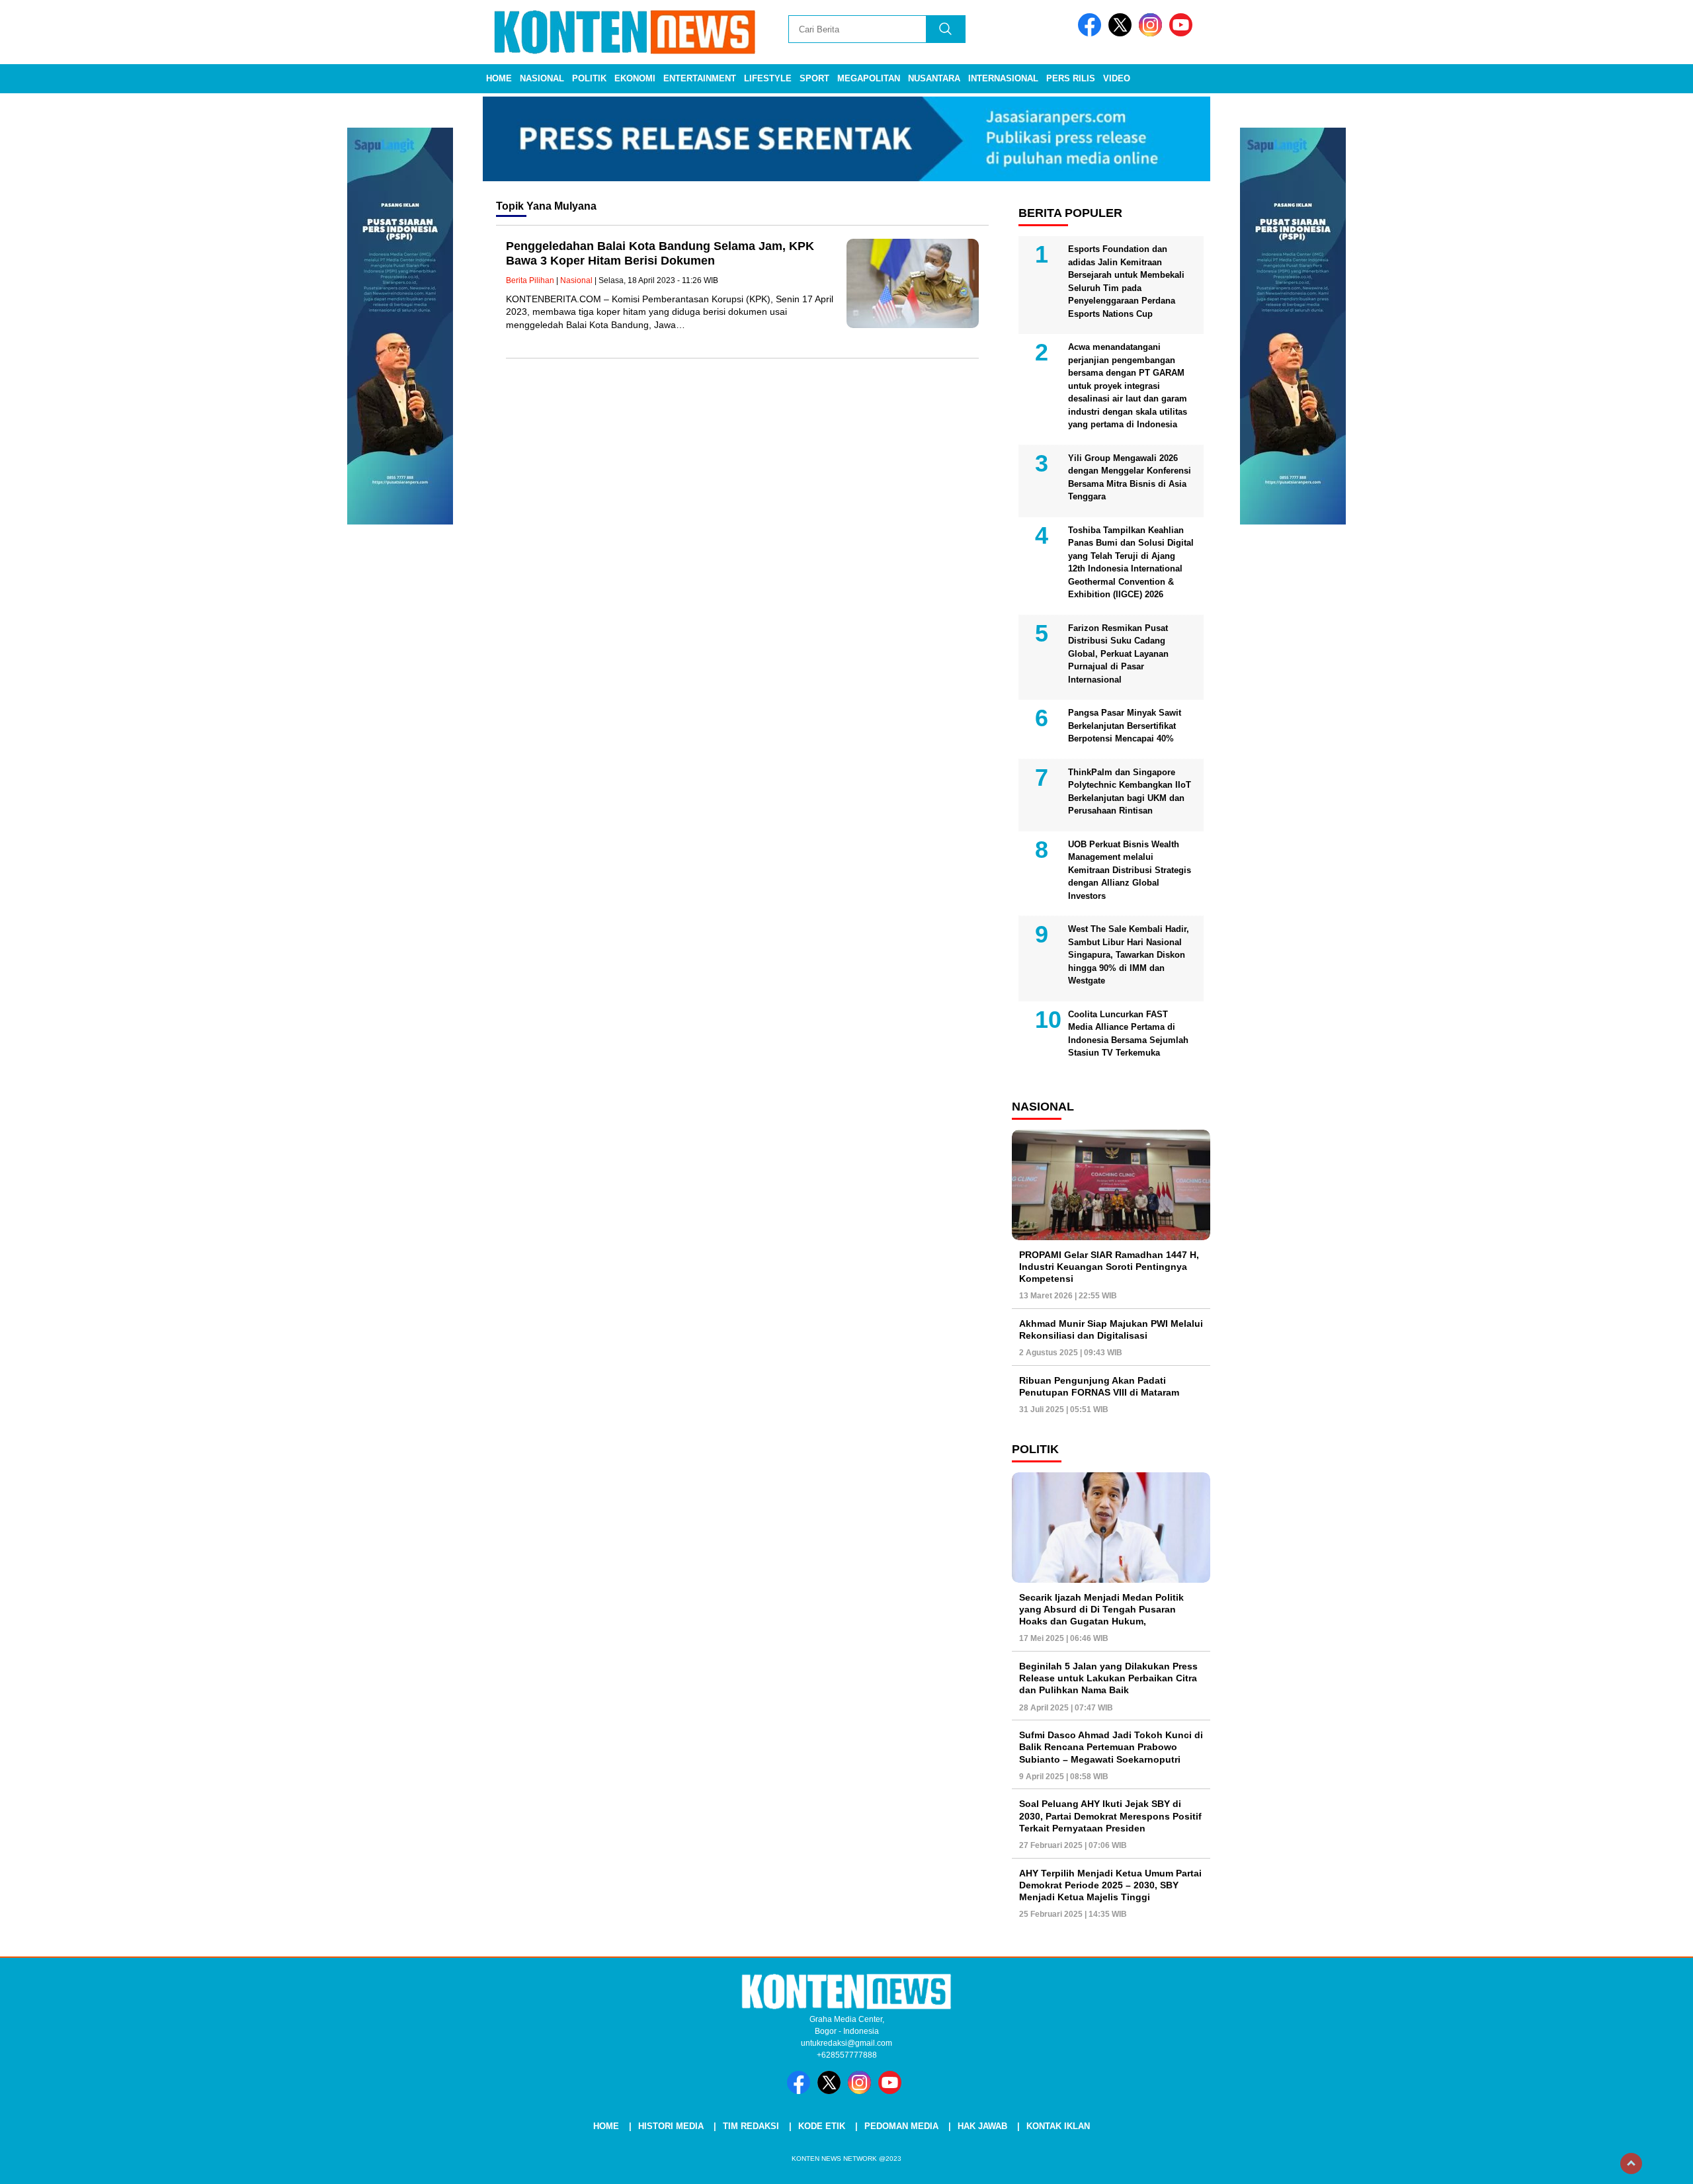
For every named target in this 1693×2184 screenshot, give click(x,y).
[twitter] (1122, 33)
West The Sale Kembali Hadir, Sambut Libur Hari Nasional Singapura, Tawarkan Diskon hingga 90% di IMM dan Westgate (1129, 955)
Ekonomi (635, 78)
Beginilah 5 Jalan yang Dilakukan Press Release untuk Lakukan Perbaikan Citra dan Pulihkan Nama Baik (1108, 1678)
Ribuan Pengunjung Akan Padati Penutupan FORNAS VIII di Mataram (1099, 1386)
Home (499, 78)
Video (1117, 78)
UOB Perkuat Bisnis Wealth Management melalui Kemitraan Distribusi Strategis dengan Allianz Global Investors (1130, 870)
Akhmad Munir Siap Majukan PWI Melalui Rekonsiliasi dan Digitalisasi (1111, 1329)
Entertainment (700, 78)
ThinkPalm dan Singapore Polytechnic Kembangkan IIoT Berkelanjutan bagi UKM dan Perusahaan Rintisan (1130, 792)
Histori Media (671, 2126)
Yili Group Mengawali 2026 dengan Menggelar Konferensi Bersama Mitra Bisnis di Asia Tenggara (1130, 478)
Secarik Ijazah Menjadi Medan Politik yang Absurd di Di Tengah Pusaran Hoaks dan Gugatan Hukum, (1101, 1609)
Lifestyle (768, 78)
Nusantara (934, 78)
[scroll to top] (1631, 2163)
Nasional (542, 78)
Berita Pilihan (530, 280)
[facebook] (1092, 33)
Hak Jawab (982, 2126)
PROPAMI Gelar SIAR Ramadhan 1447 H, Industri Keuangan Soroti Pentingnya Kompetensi (1109, 1267)
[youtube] (1183, 33)
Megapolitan (869, 78)
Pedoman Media (901, 2126)
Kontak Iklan (1058, 2126)
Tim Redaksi (751, 2126)
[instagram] (1153, 33)
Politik (589, 78)
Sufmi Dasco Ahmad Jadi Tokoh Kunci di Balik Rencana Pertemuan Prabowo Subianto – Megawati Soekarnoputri (1111, 1747)
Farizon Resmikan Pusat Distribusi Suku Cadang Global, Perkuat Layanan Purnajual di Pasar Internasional (1118, 654)
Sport (814, 78)
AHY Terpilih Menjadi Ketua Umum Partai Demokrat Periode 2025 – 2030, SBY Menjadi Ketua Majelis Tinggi (1110, 1885)
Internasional (1003, 78)
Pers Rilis (1071, 78)
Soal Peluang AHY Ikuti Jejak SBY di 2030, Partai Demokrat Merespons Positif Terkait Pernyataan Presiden (1110, 1816)
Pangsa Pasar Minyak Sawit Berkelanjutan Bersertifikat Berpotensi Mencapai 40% (1125, 726)
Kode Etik (822, 2126)
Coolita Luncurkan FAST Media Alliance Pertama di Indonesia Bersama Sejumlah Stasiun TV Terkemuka (1128, 1034)
